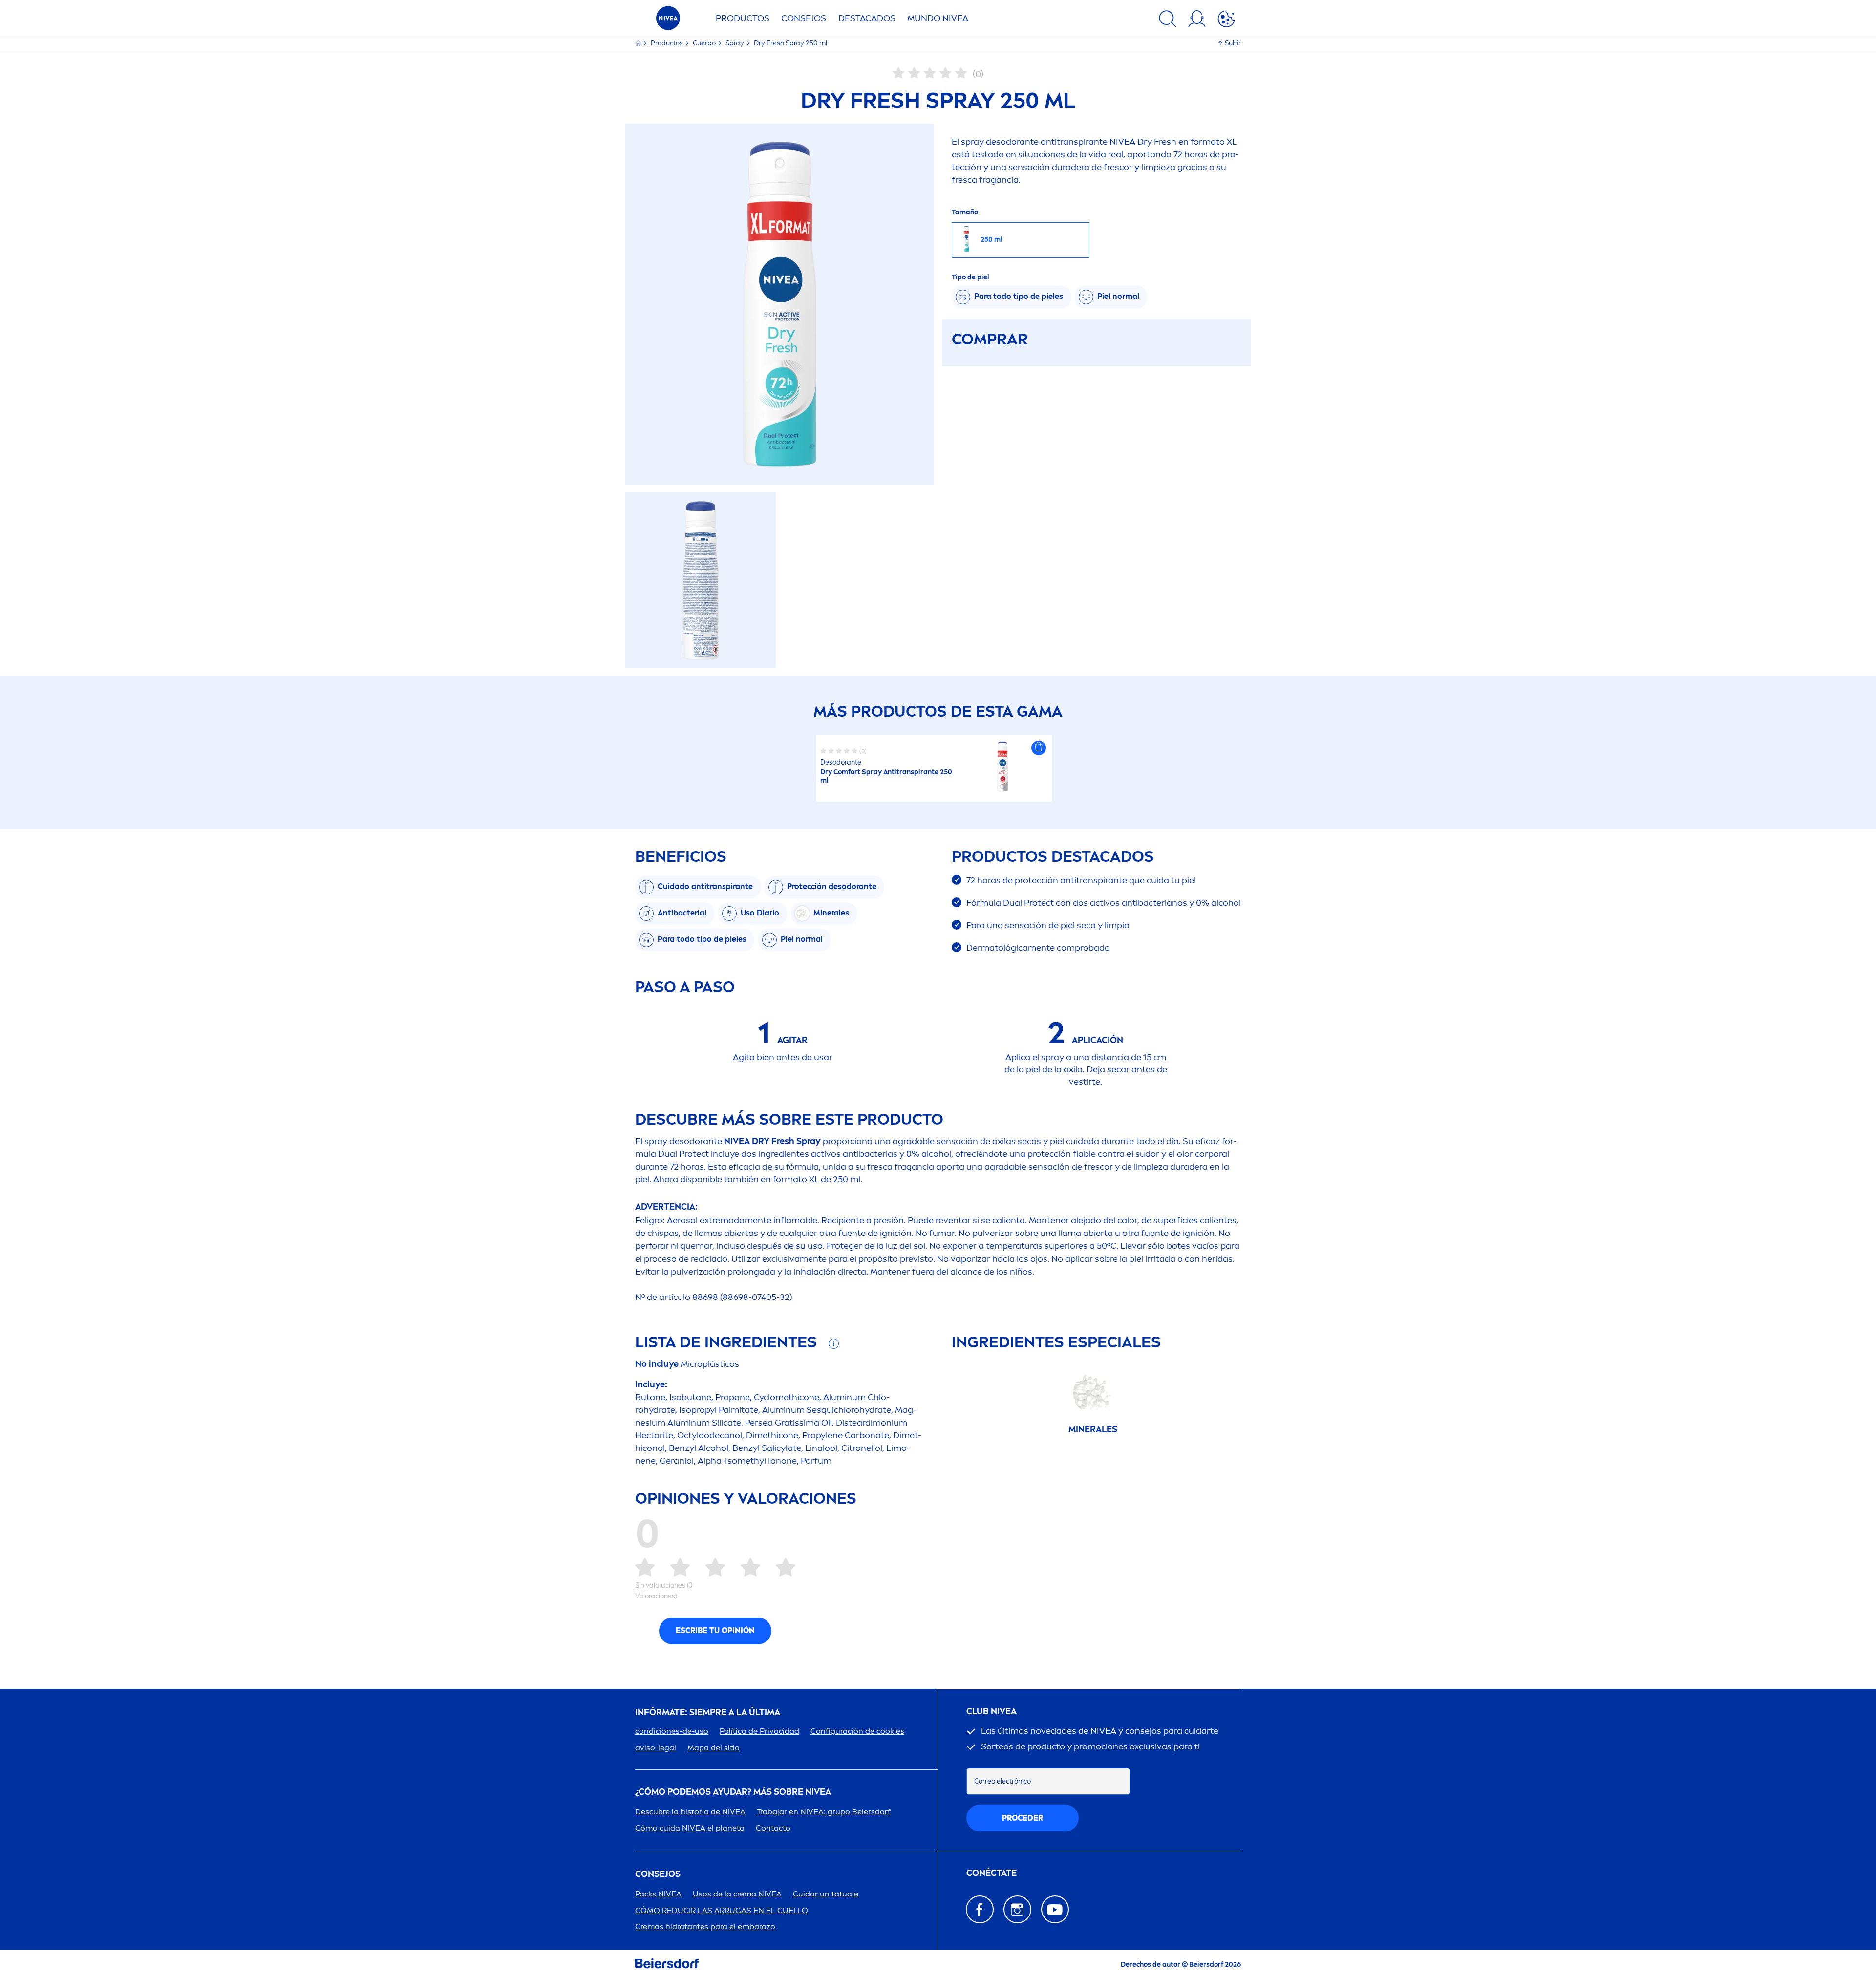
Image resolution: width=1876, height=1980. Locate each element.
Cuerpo (705, 43)
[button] (1039, 748)
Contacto (773, 1828)
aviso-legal (656, 1748)
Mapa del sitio (714, 1748)
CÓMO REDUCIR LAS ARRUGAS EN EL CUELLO (722, 1910)
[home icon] (639, 43)
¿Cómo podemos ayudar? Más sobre (733, 1792)
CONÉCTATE (991, 1873)
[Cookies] (1226, 21)
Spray (735, 43)
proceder (1023, 1818)
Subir (1233, 43)
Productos (743, 18)
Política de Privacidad (759, 1731)
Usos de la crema (737, 1894)
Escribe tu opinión (715, 1630)
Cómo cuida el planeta (690, 1828)
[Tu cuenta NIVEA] (1197, 21)
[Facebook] (980, 1909)
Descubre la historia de (690, 1812)
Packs (658, 1894)
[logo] (668, 21)
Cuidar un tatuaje (826, 1894)
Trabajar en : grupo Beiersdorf (824, 1812)
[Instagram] (1017, 1909)
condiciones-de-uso (672, 1731)
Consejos (804, 18)
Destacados (867, 18)
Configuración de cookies (857, 1731)
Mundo (938, 18)
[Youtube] (1055, 1909)
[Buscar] (1168, 21)
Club (991, 1712)
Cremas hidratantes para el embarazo (705, 1927)
